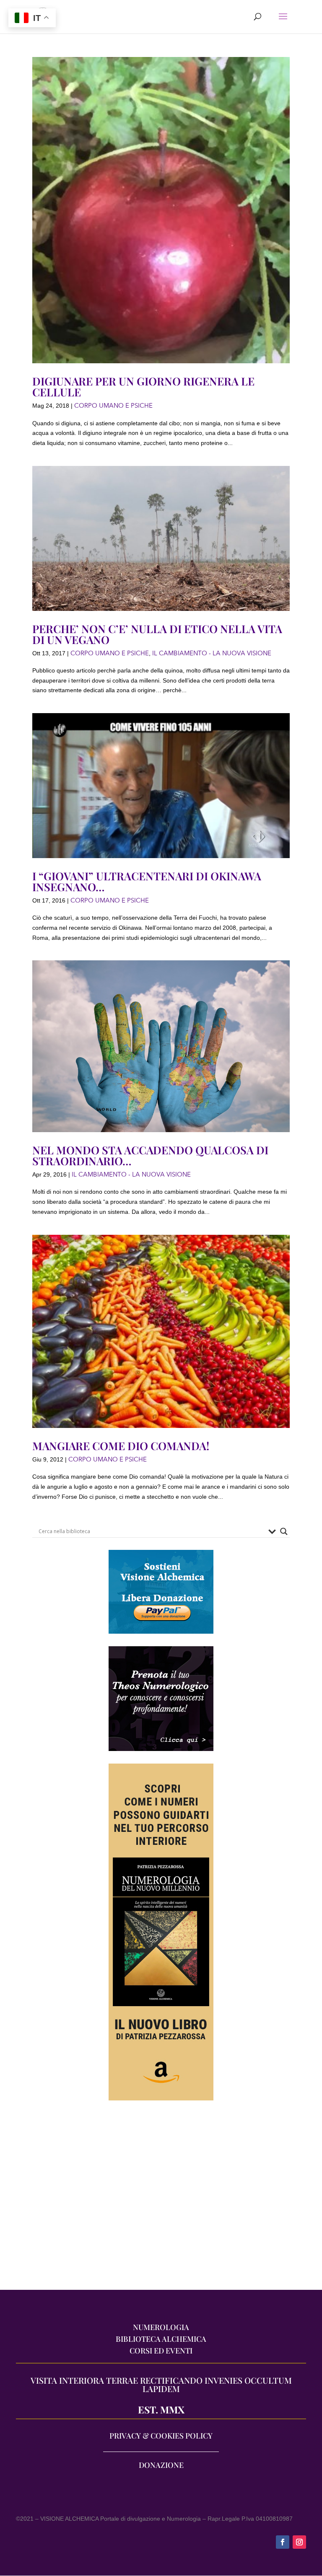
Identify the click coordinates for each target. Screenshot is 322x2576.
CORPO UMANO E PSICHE (113, 406)
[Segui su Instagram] (299, 2542)
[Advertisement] (161, 2199)
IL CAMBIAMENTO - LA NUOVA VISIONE (212, 653)
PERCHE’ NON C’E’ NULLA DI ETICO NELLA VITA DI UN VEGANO (157, 634)
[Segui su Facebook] (283, 2542)
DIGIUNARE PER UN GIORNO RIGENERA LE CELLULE (143, 387)
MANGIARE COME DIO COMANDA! (121, 1446)
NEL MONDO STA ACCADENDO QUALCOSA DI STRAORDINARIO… (150, 1155)
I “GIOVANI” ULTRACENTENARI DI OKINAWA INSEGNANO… (147, 881)
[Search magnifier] (284, 1531)
